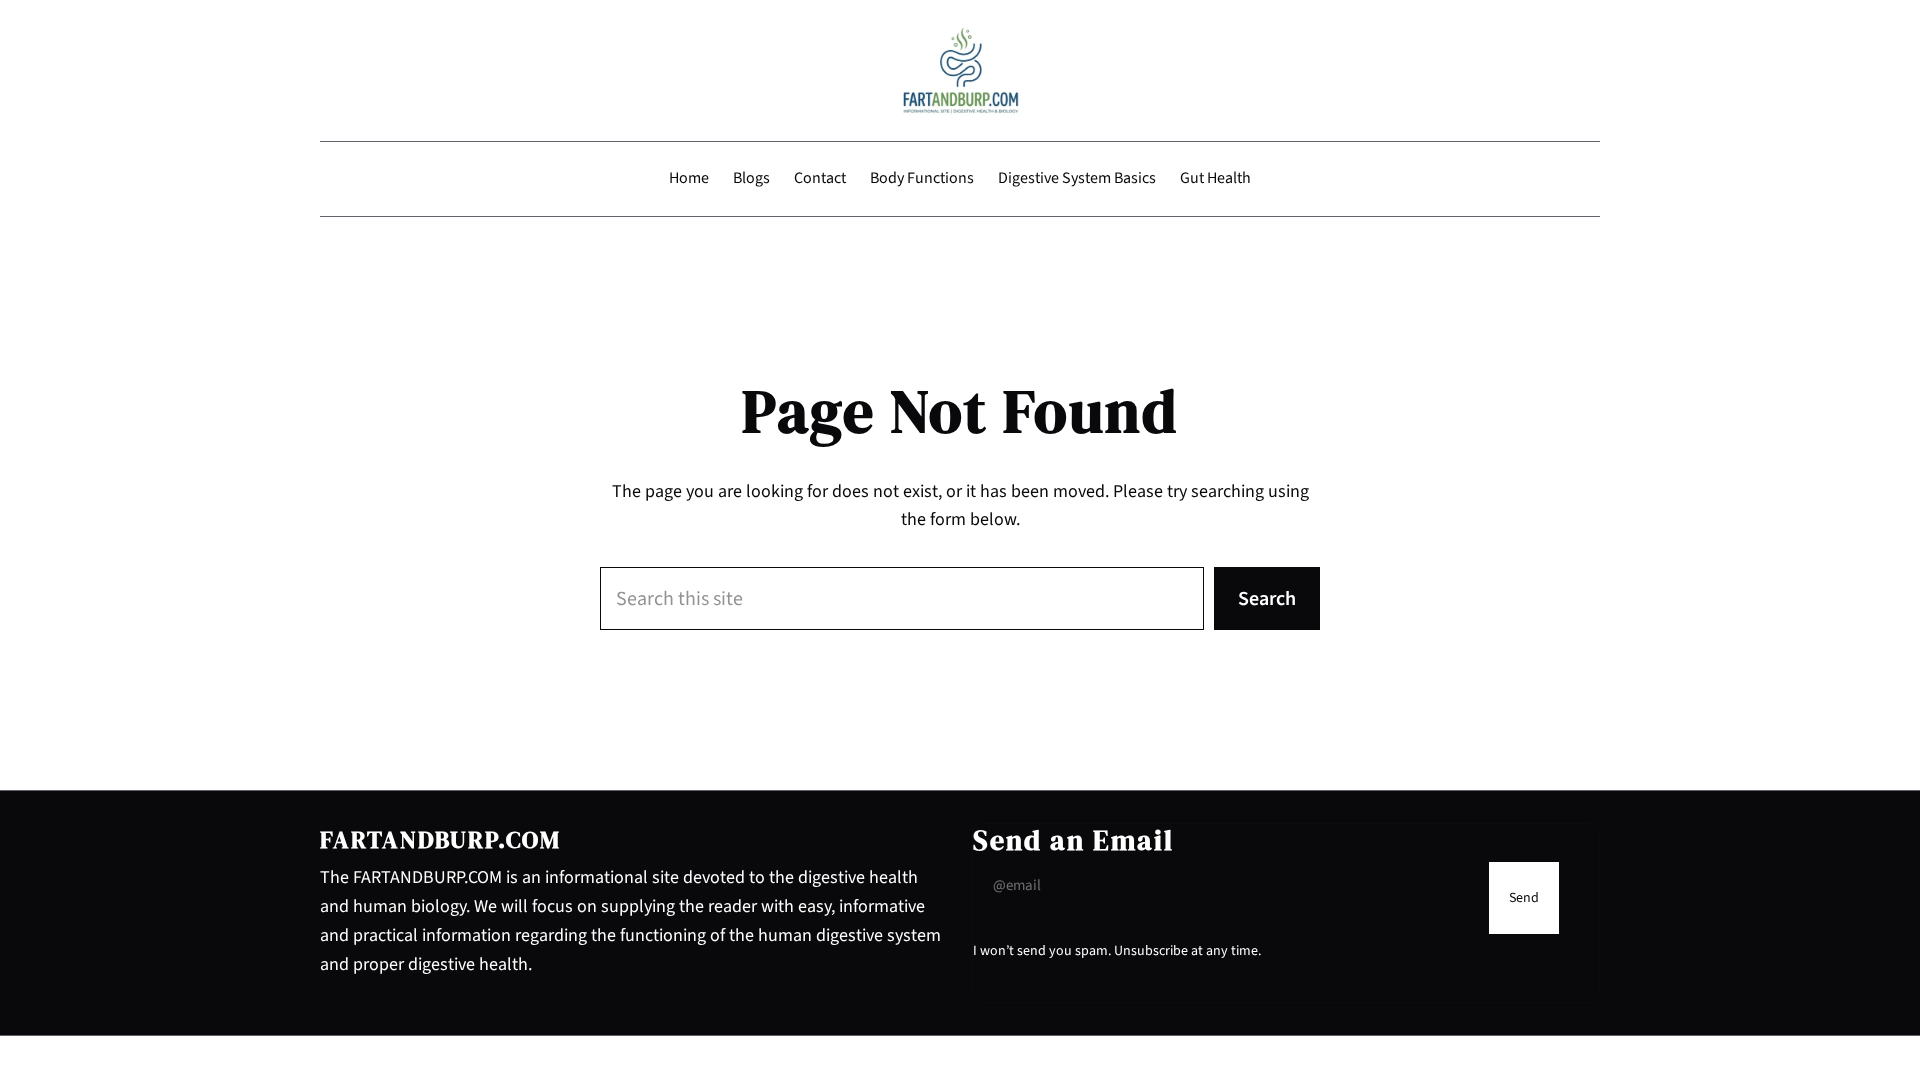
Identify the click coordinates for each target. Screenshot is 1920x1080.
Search (1267, 599)
